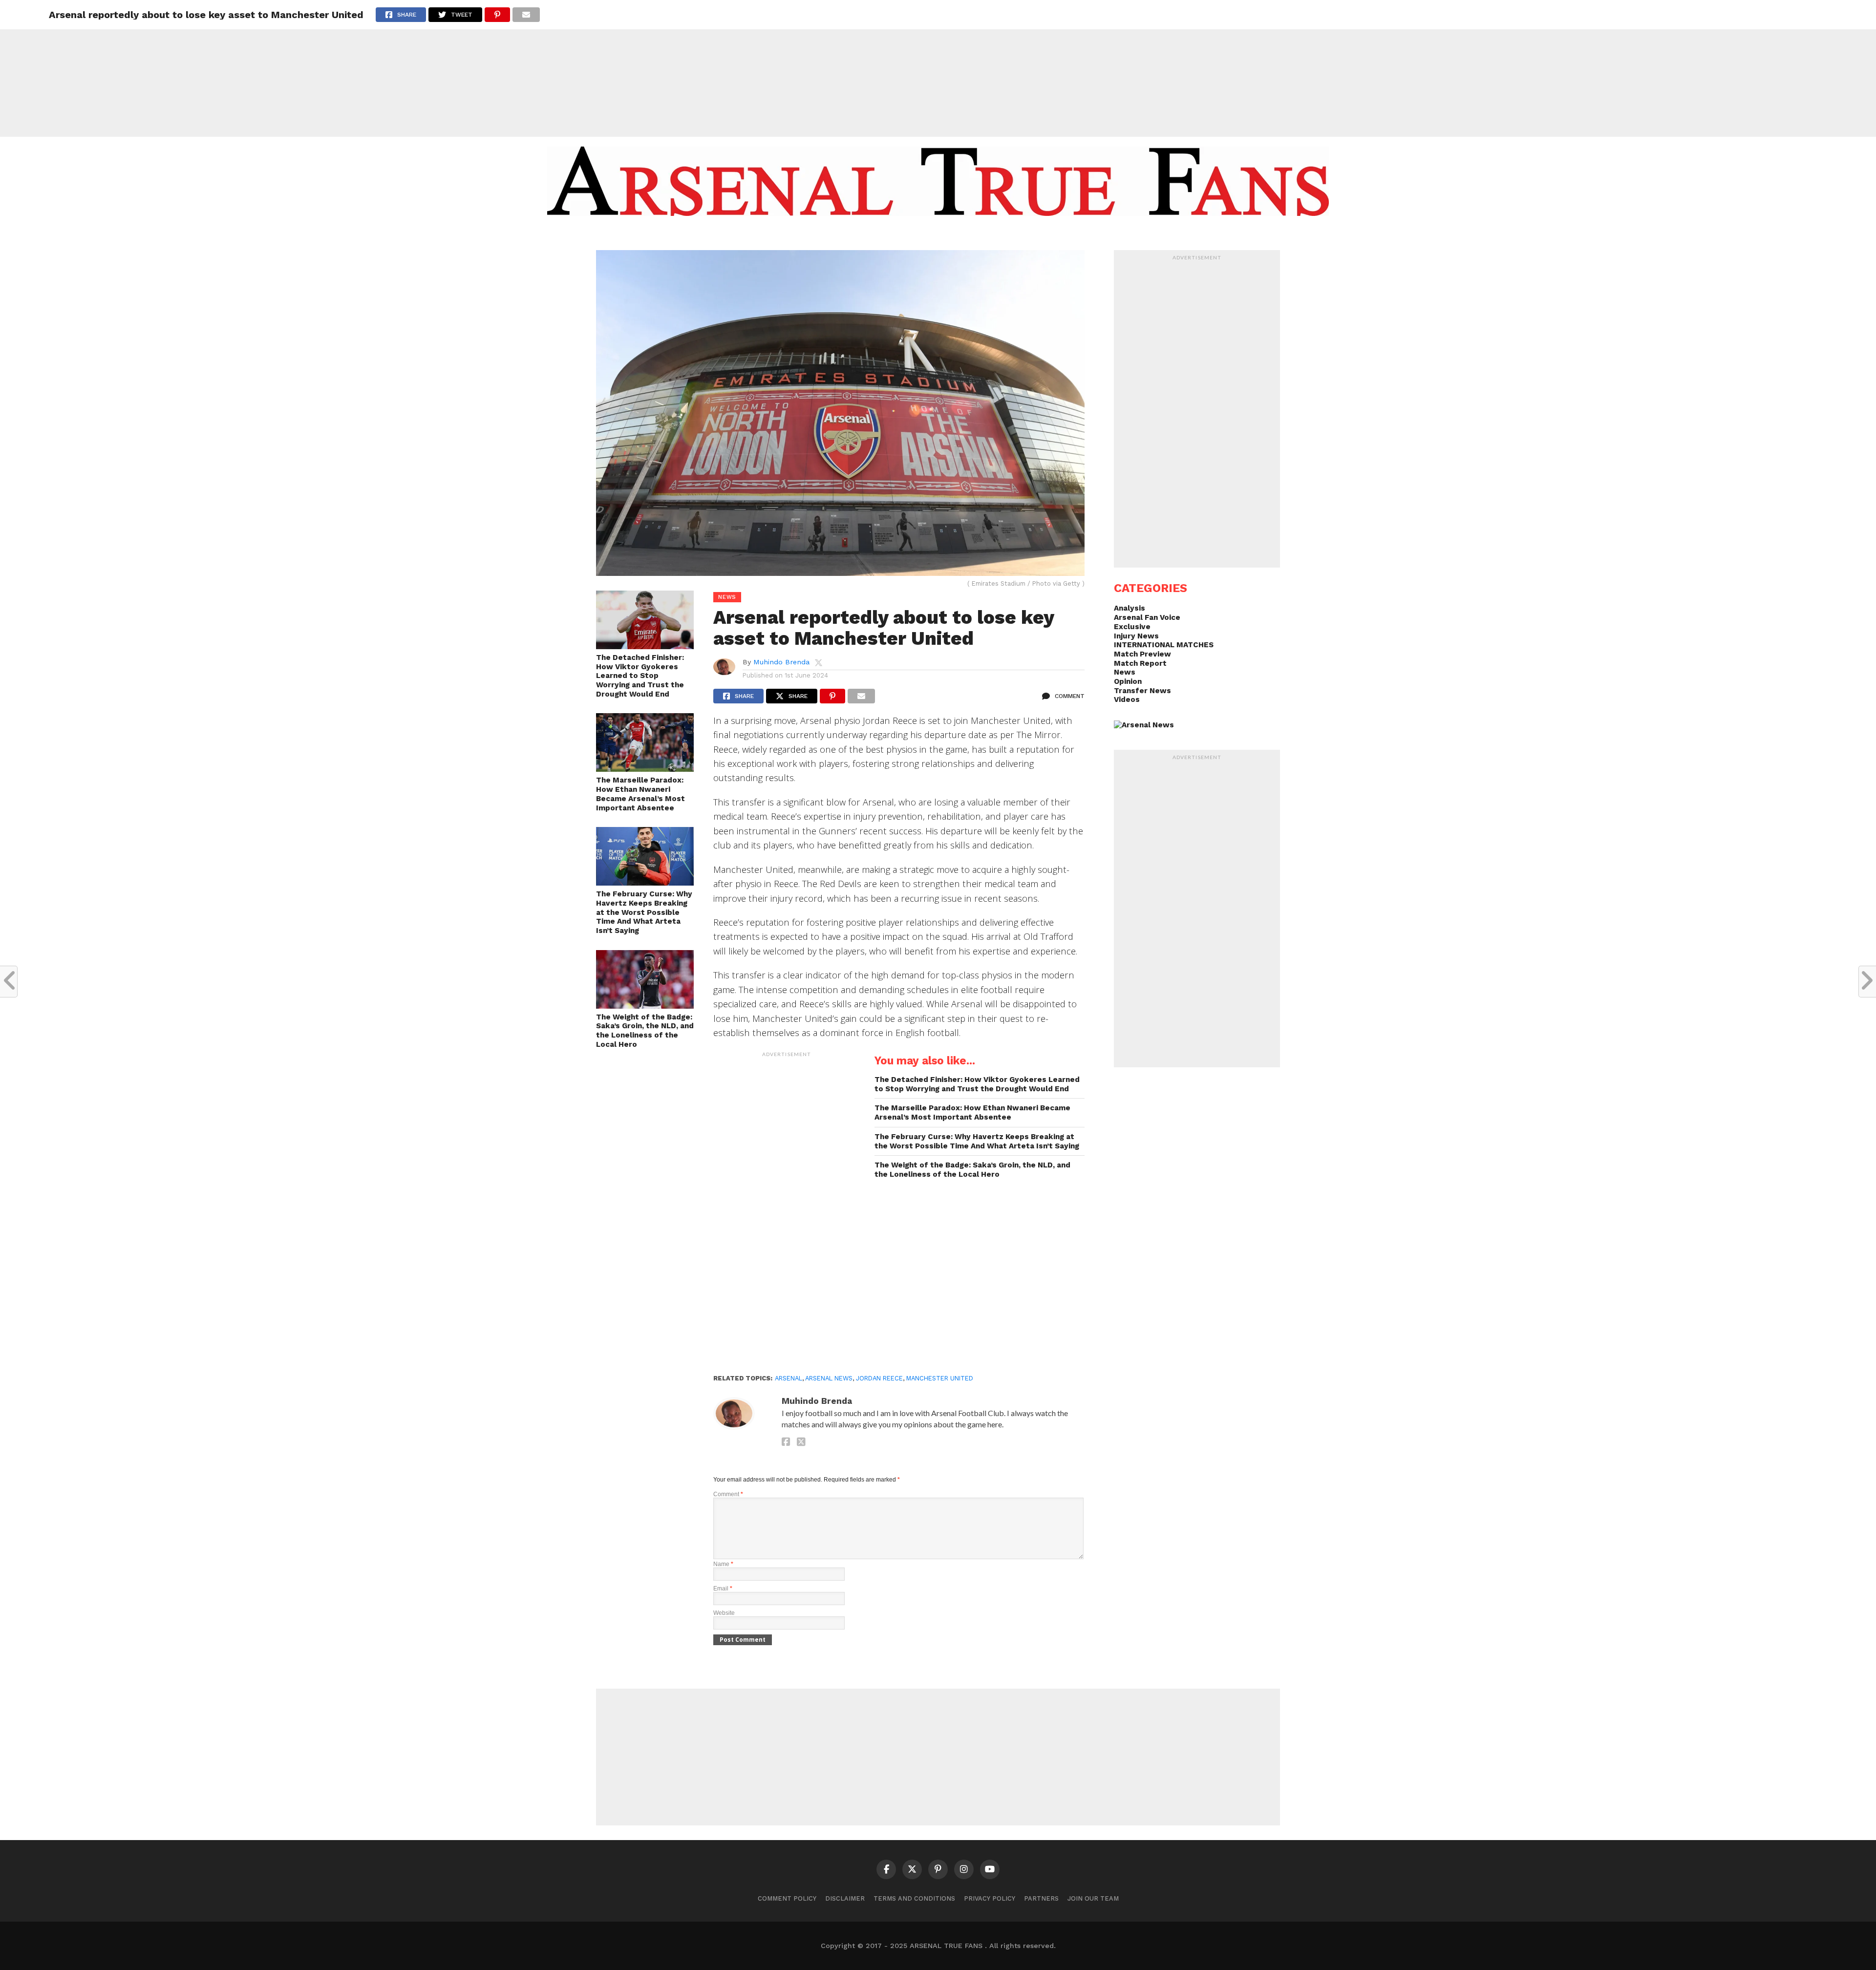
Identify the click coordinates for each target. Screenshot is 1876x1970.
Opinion (1128, 681)
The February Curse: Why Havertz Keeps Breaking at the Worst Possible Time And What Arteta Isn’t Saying (644, 912)
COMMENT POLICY (787, 1898)
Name (723, 1564)
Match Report (1140, 663)
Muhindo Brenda (781, 662)
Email (723, 1589)
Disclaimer (845, 1898)
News (1125, 672)
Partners (1041, 1898)
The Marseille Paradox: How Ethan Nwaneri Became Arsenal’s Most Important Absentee (640, 794)
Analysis (1130, 608)
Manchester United (940, 1378)
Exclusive (1132, 627)
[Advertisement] (938, 68)
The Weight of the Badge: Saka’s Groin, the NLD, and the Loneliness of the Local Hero (645, 1031)
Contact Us (1008, 235)
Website (724, 1613)
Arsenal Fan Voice (1147, 617)
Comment (728, 1494)
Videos (1127, 699)
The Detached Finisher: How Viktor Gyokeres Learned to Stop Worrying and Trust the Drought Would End (640, 676)
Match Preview (1142, 654)
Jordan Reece (879, 1378)
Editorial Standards (933, 235)
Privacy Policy (990, 1898)
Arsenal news (829, 1378)
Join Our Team (1093, 1898)
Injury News (1136, 636)
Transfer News (1142, 691)
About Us (863, 235)
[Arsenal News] (1144, 725)
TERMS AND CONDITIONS (914, 1898)
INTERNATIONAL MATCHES (1164, 645)
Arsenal (789, 1378)
